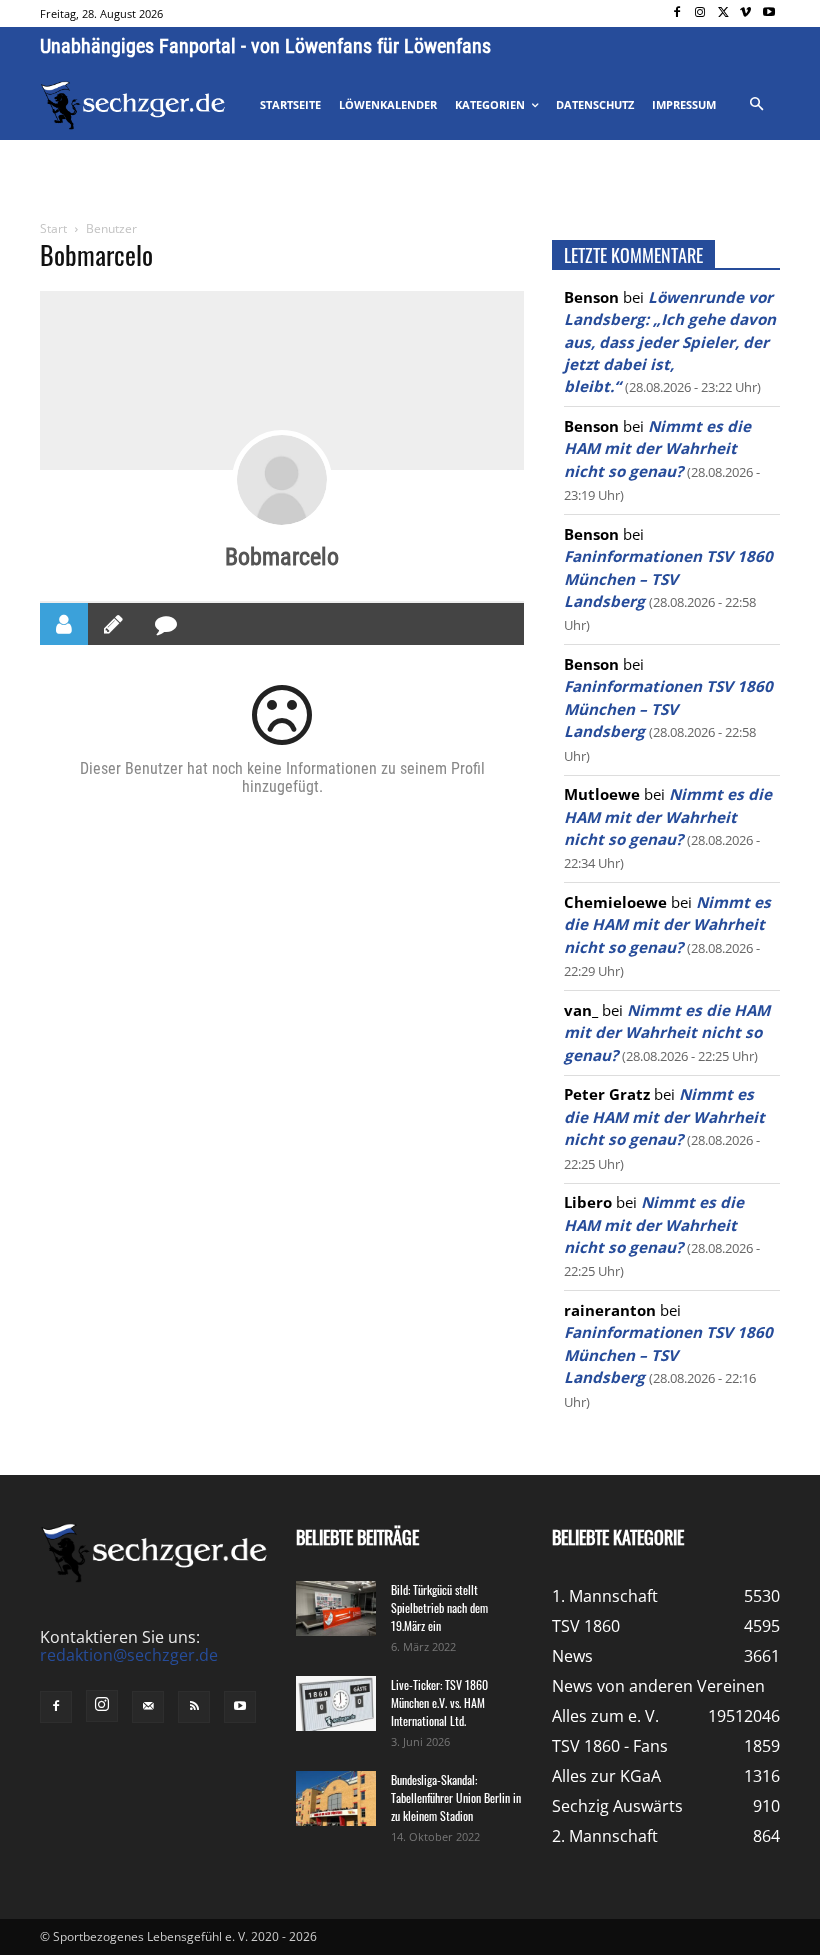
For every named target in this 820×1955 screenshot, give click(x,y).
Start (53, 228)
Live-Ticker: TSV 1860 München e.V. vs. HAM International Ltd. (439, 1702)
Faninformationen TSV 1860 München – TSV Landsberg (668, 578)
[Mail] (148, 1707)
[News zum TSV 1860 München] (133, 105)
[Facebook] (677, 13)
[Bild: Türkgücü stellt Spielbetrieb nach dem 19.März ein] (336, 1608)
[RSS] (194, 1707)
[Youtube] (768, 13)
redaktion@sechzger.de (129, 1655)
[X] (723, 13)
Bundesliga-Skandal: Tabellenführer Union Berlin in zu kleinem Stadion (456, 1797)
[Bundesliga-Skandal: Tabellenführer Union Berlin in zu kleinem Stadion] (336, 1798)
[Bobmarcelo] (282, 480)
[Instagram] (700, 13)
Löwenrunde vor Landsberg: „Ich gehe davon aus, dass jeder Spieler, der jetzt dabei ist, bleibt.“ (670, 342)
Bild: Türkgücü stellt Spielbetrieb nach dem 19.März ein (439, 1607)
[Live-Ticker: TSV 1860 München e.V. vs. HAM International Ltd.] (336, 1703)
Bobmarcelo (282, 557)
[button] (756, 105)
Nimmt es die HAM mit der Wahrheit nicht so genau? (657, 448)
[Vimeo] (745, 13)
